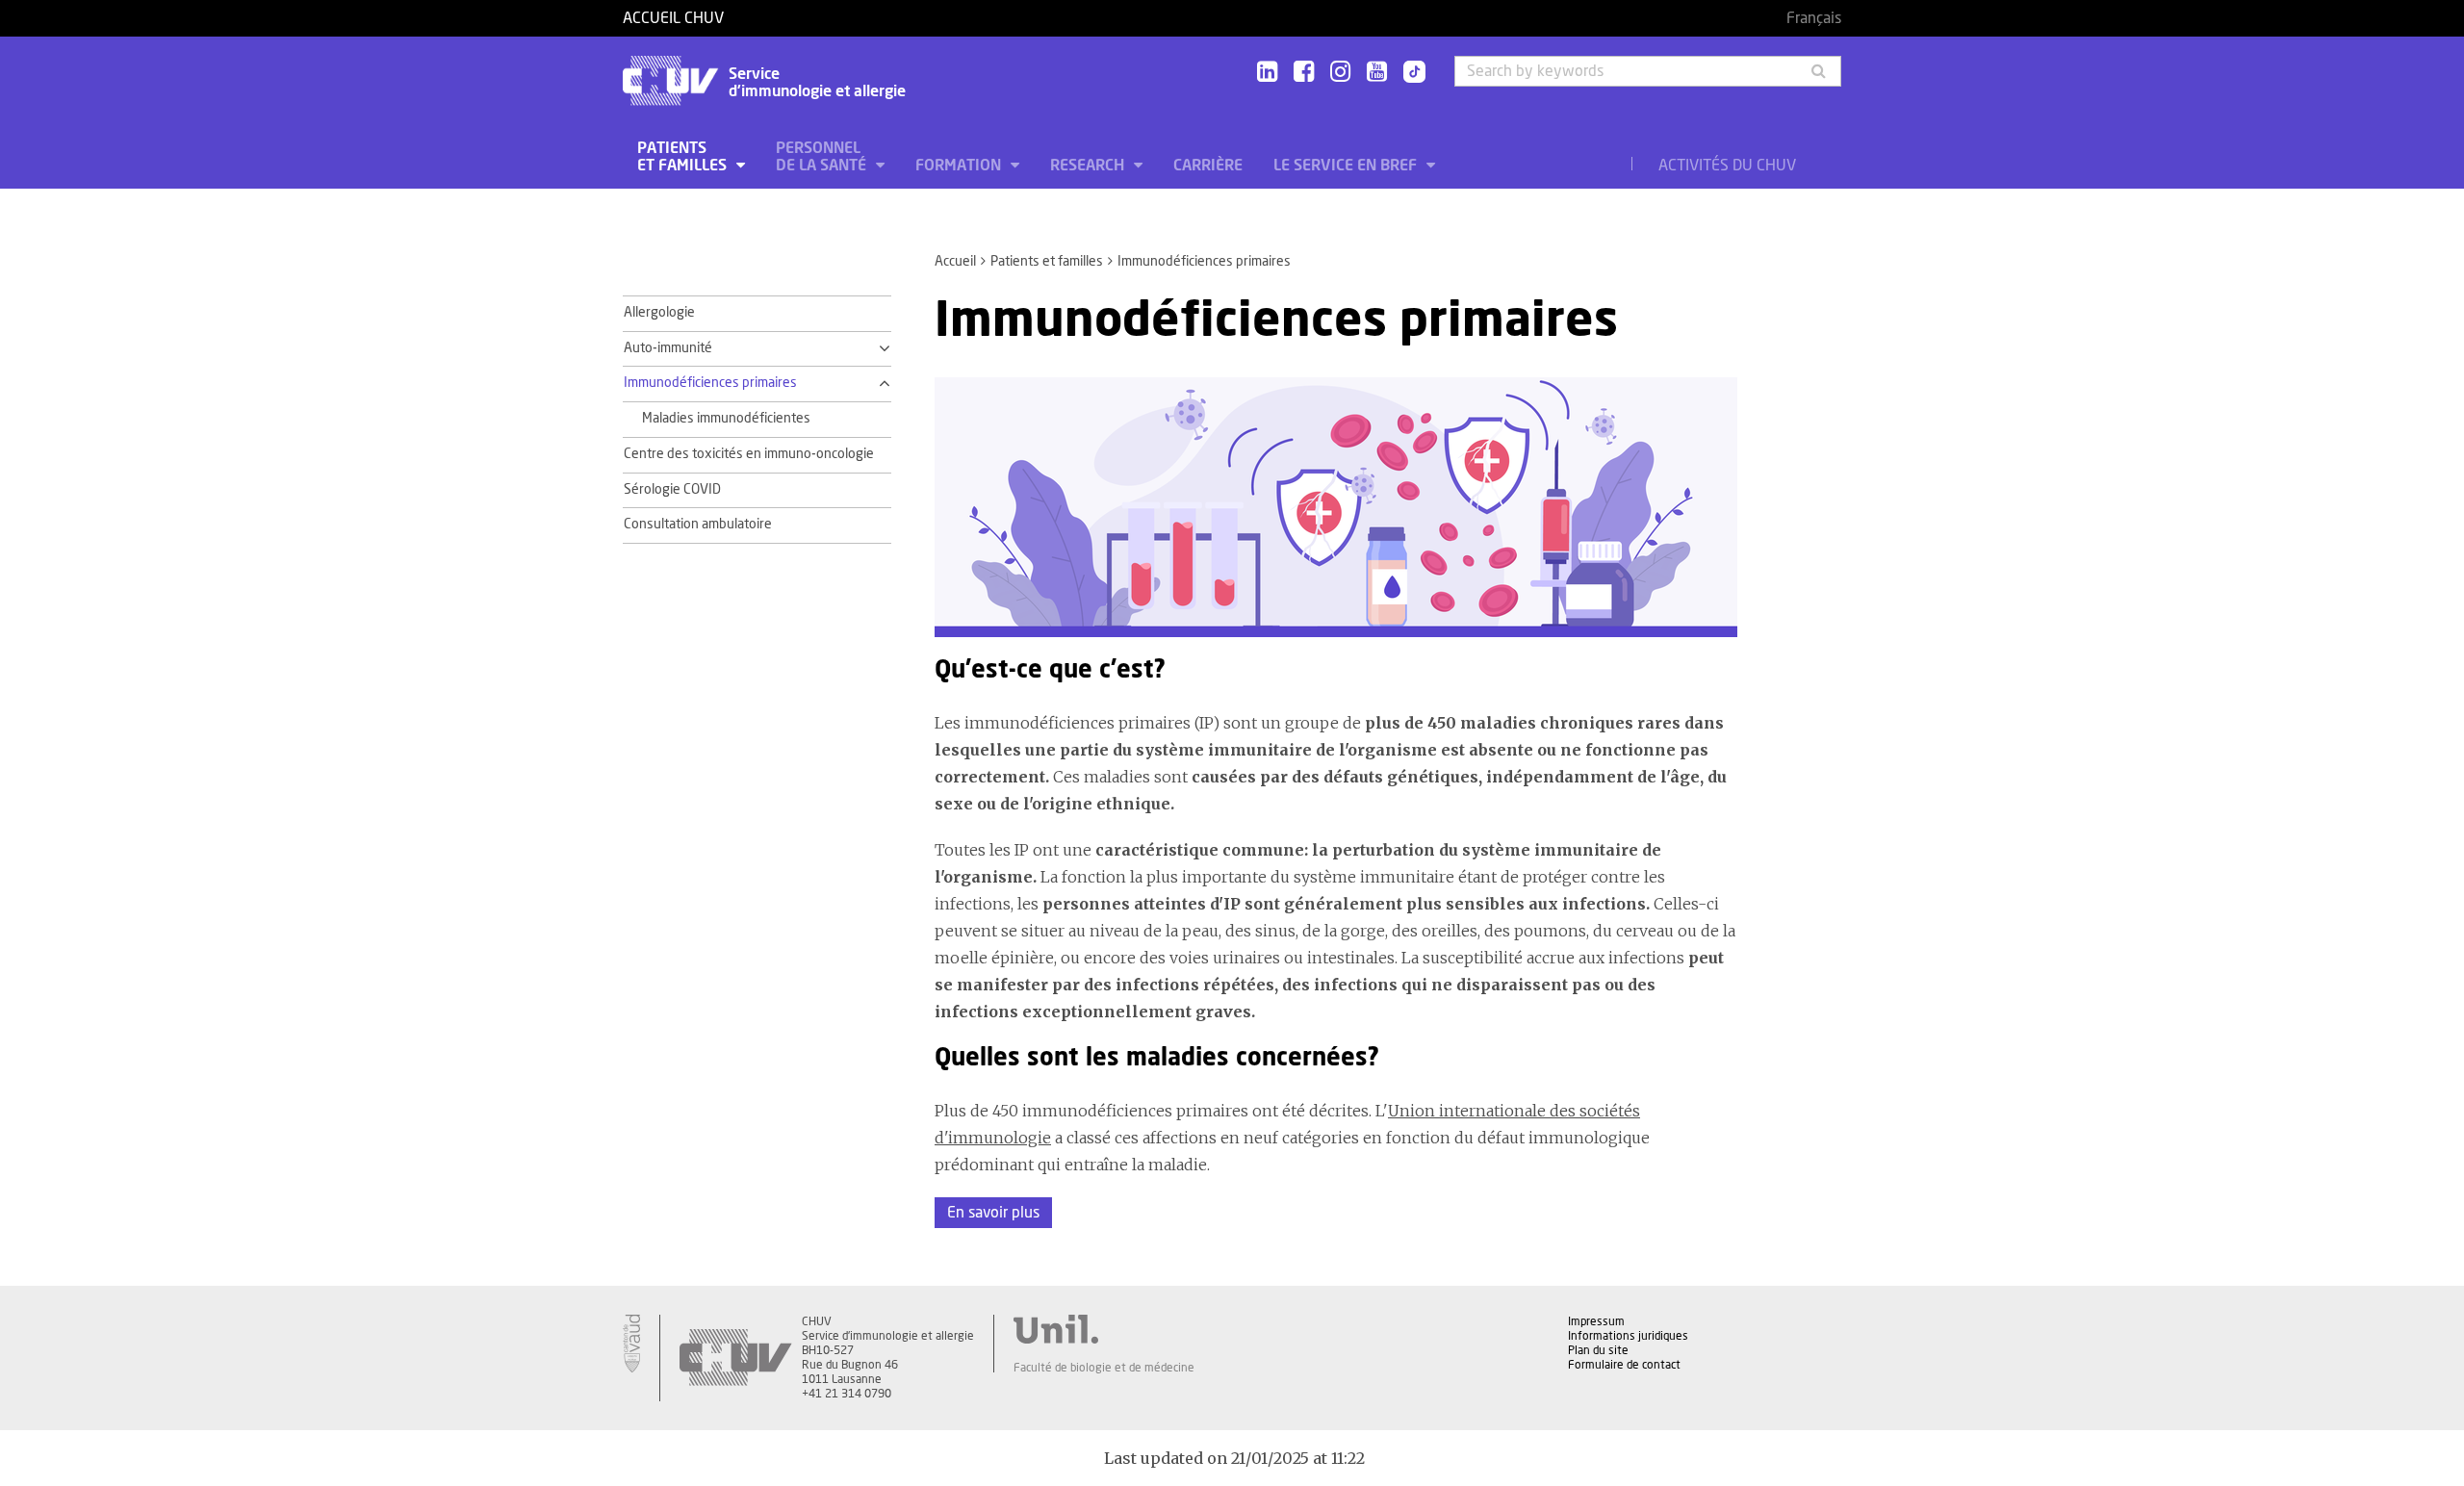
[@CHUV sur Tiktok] (1409, 73)
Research (1089, 166)
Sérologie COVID (672, 490)
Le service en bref (1347, 166)
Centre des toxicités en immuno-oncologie (749, 454)
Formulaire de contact (1624, 1365)
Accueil (955, 262)
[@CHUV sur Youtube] (1377, 73)
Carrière (1208, 166)
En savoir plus (993, 1213)
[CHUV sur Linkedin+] (1267, 73)
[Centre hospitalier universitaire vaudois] (735, 1358)
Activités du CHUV (1727, 166)
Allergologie (659, 313)
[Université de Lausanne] (1104, 1329)
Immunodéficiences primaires (710, 383)
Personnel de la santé (823, 157)
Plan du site (1598, 1350)
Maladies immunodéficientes (726, 419)
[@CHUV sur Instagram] (1340, 73)
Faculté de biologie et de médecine (1104, 1368)
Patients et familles (684, 157)
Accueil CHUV (673, 18)
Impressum (1596, 1321)
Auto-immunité (668, 348)
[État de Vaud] (631, 1344)
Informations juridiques (1628, 1336)
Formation (960, 166)
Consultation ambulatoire (698, 525)
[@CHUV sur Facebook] (1304, 73)
